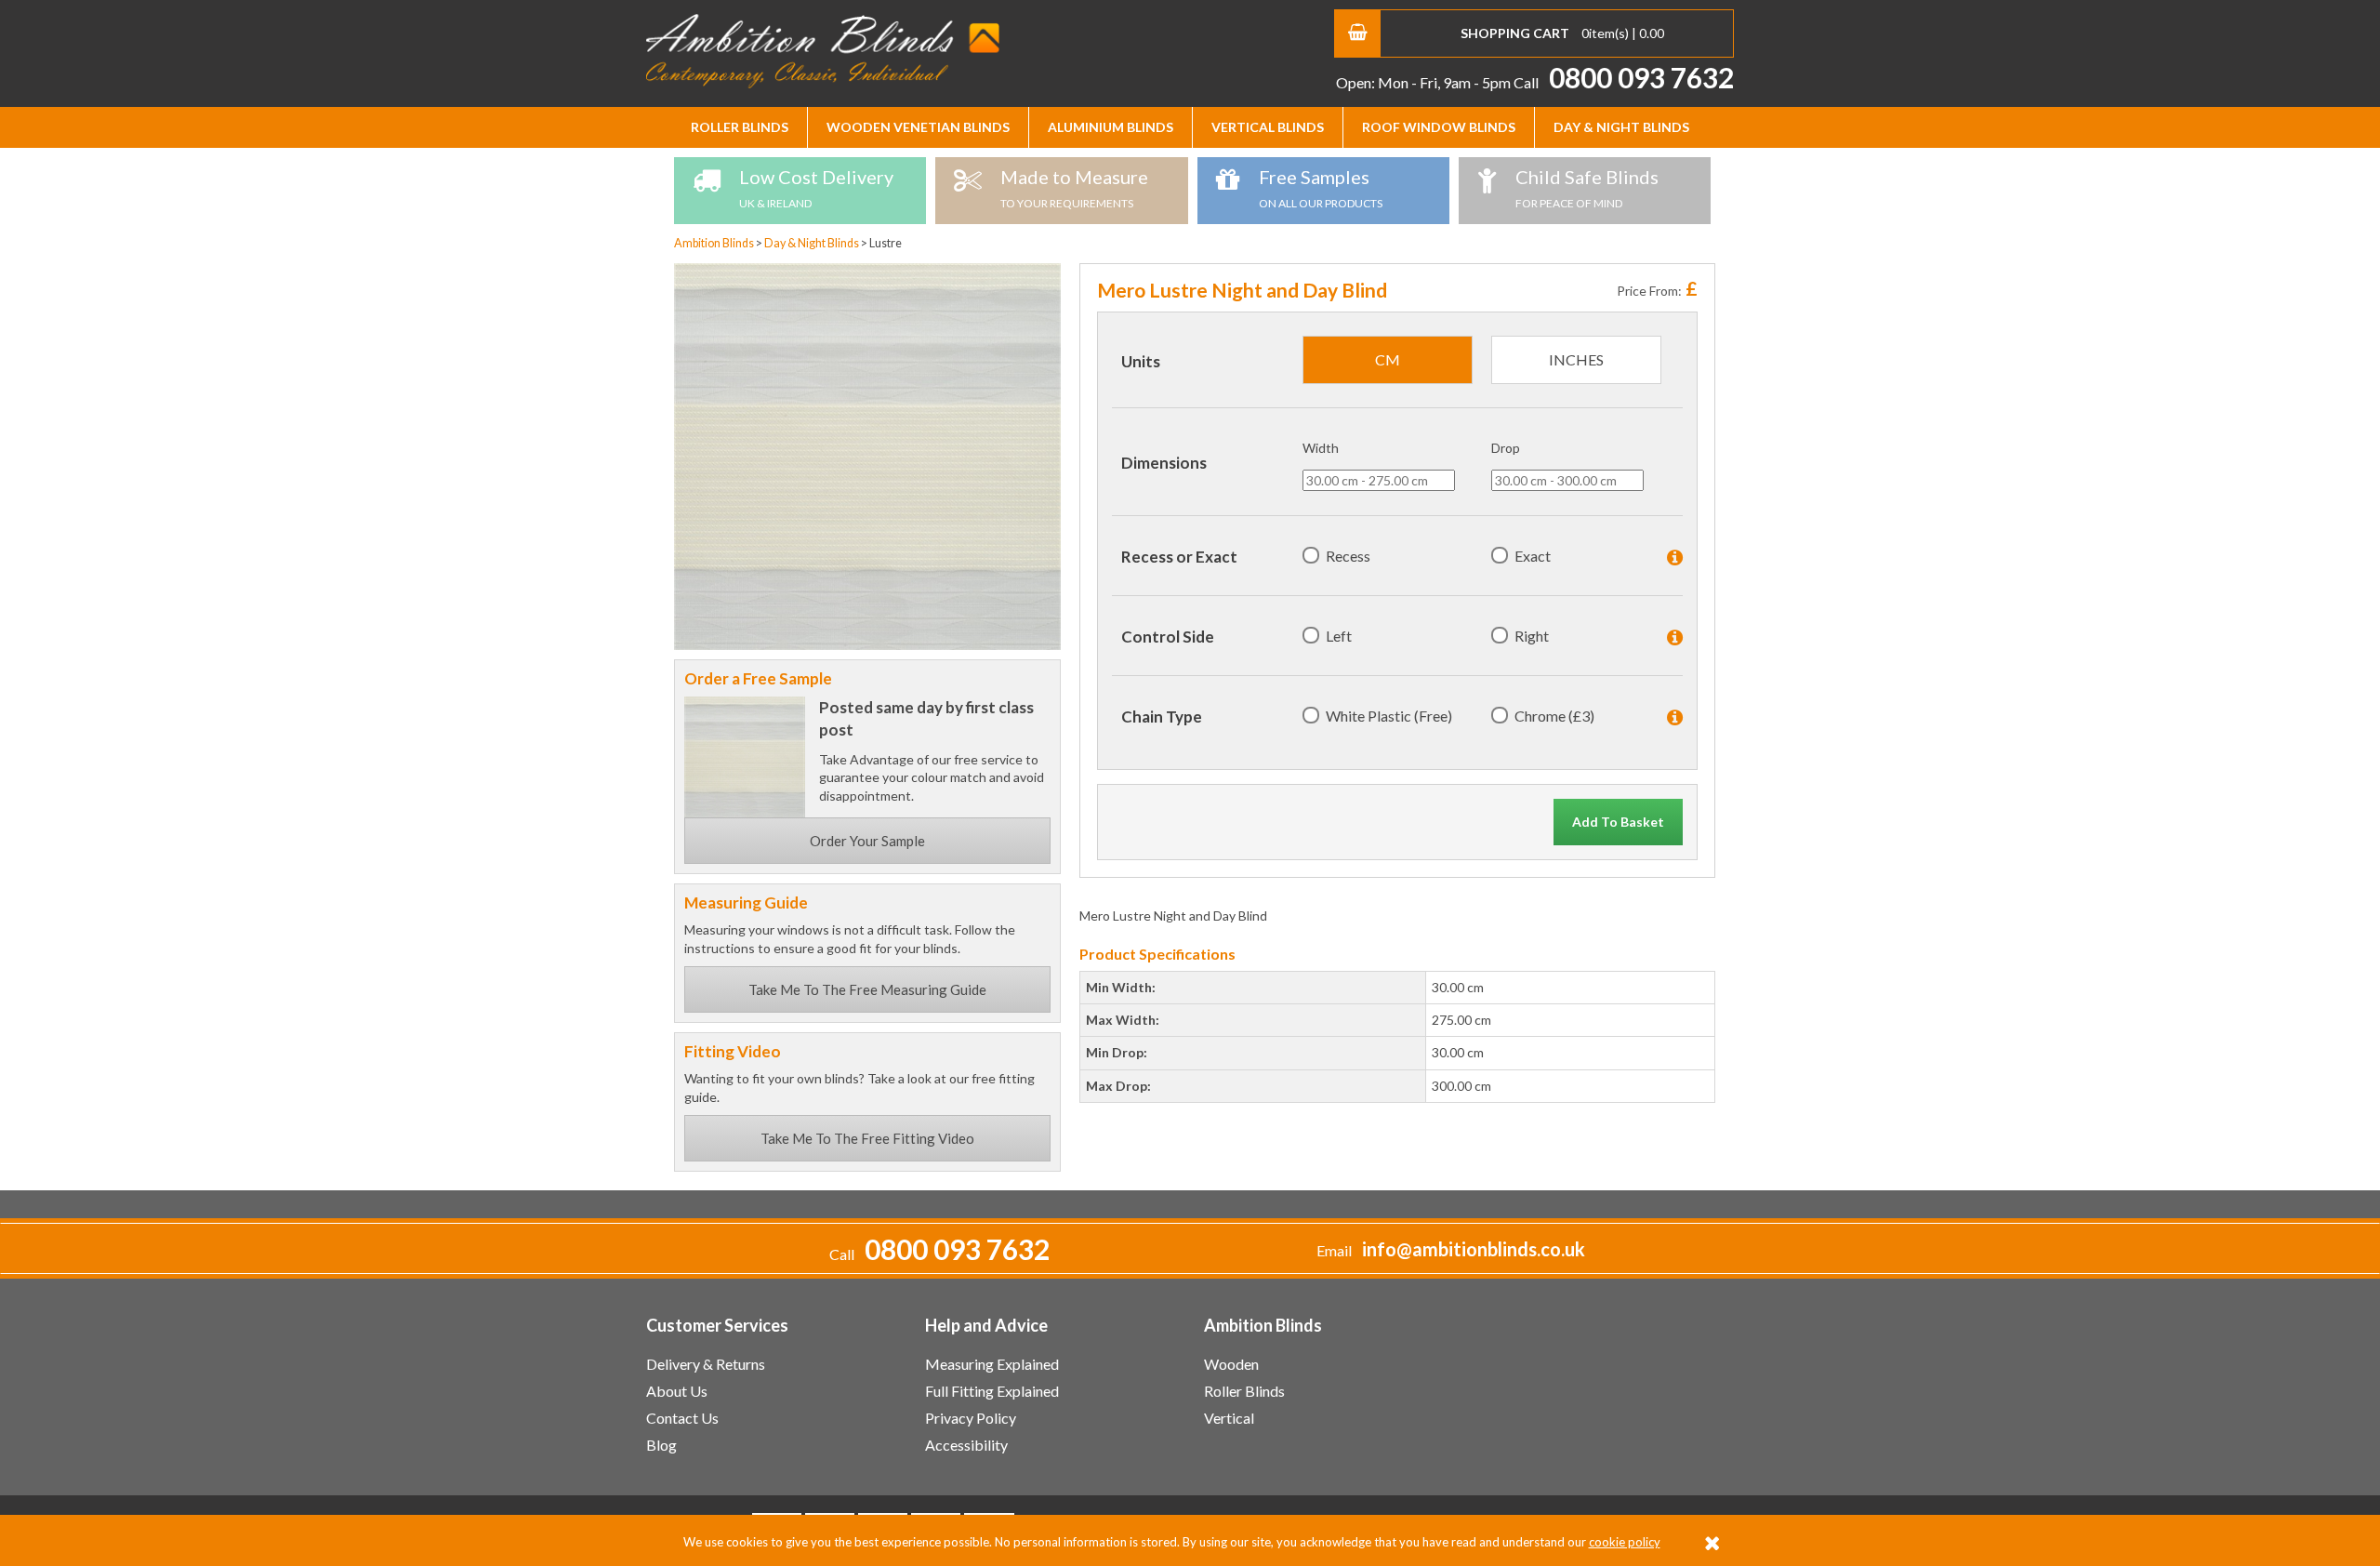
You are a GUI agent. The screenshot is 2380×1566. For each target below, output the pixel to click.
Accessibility (966, 1445)
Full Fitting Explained (992, 1391)
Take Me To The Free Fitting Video (867, 1138)
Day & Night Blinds (1621, 127)
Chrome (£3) (1554, 716)
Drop (1506, 448)
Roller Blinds (740, 127)
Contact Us (682, 1418)
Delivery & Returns (706, 1364)
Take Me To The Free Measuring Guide (867, 989)
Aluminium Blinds (1111, 127)
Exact (1533, 556)
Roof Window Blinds (1439, 127)
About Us (677, 1391)
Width (1321, 448)
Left (1339, 636)
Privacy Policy (971, 1418)
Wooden (1231, 1364)
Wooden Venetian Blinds (918, 127)
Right (1532, 636)
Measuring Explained (992, 1364)
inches (1576, 359)
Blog (661, 1445)
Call (1624, 82)
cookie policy (1625, 1542)
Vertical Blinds (1268, 127)
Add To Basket (1618, 822)
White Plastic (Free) (1389, 716)
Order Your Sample (867, 841)
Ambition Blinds (823, 51)
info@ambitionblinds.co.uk (1474, 1249)
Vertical (1229, 1418)
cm (1388, 359)
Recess (1348, 556)
